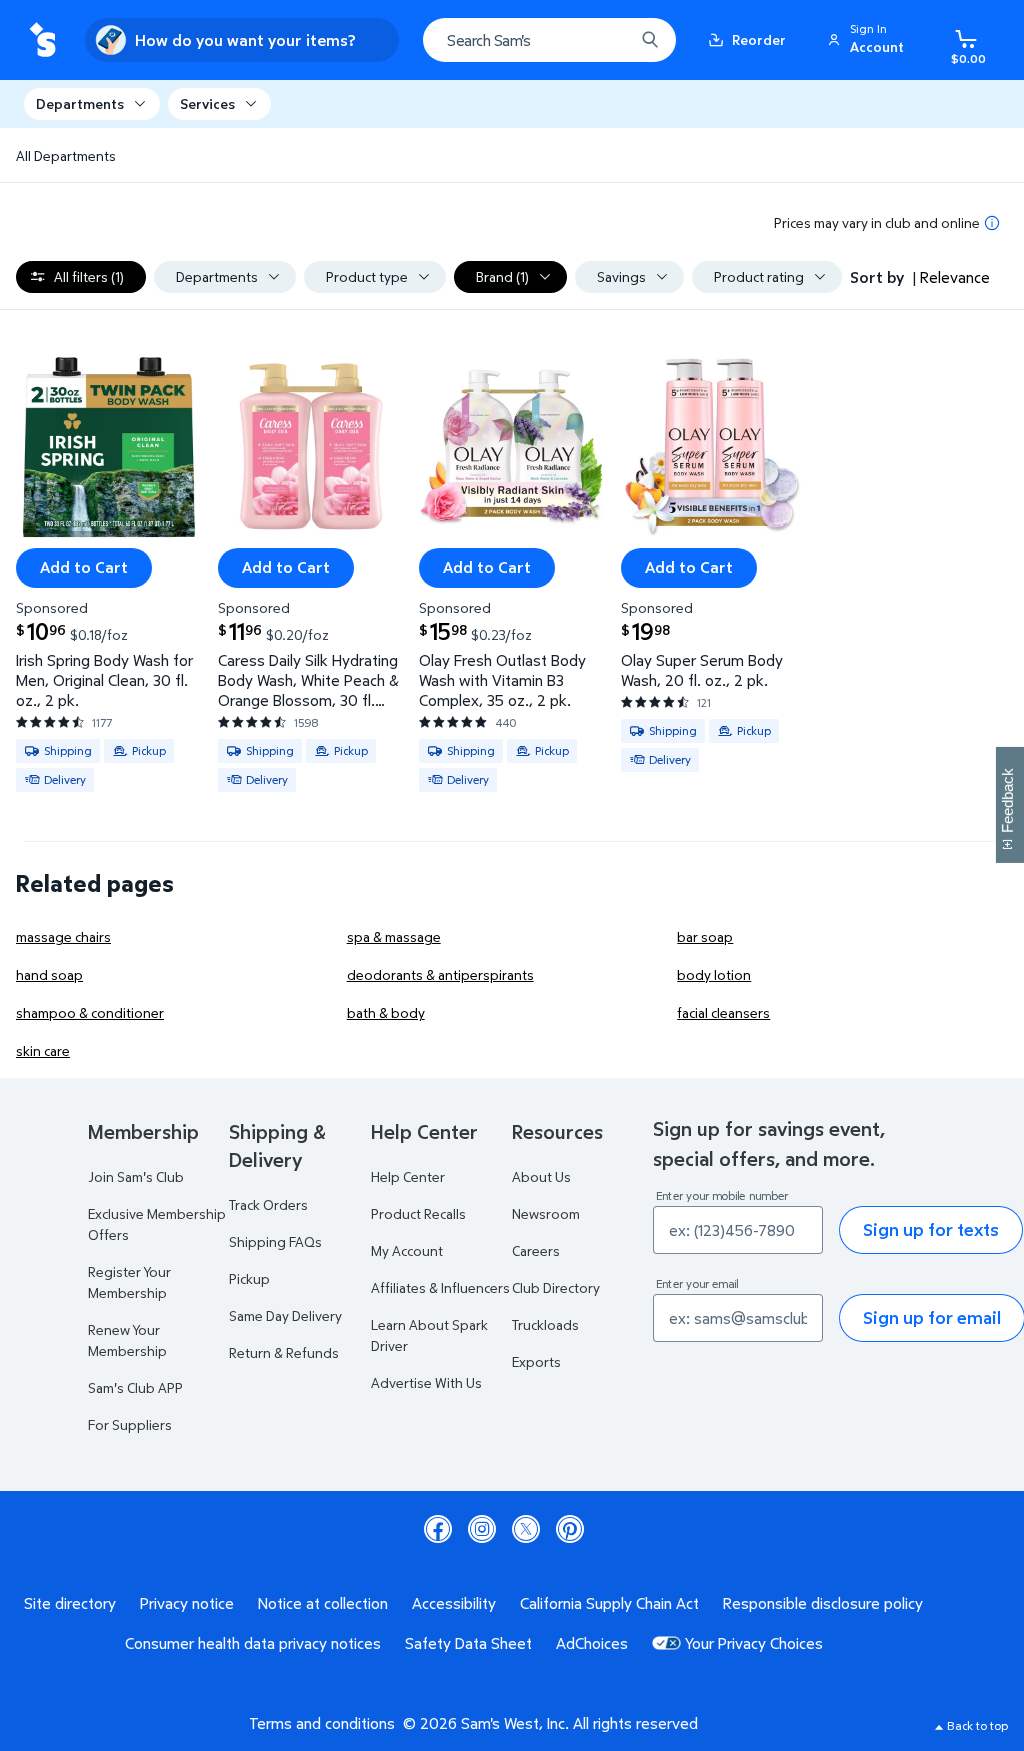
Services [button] (207, 103)
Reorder (759, 39)
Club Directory (556, 1287)
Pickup (249, 1278)
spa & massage (394, 936)
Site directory (70, 1603)
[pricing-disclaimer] (992, 223)
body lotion (714, 974)
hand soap (49, 974)
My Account (407, 1250)
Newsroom (546, 1213)
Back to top (977, 1725)
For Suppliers (130, 1424)
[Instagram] (482, 1529)
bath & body (386, 1012)
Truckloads (545, 1324)
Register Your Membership (129, 1282)
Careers (536, 1250)
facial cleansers (723, 1012)
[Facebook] (438, 1529)
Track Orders (268, 1204)
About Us (541, 1176)
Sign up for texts (931, 1229)
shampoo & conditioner (90, 1012)
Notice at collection (323, 1603)
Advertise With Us (426, 1382)
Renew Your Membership (127, 1340)
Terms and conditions (322, 1723)
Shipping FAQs (275, 1241)
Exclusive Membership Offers (157, 1224)
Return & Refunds (284, 1352)
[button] (869, 40)
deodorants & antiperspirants (440, 974)
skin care (43, 1050)
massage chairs (63, 936)
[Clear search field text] (604, 40)
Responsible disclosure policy (823, 1603)
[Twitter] (526, 1529)
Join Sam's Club (136, 1176)
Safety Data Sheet (468, 1643)
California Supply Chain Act (609, 1603)
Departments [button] (80, 103)
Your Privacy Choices (754, 1643)
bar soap (705, 936)
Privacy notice (187, 1603)
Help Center (408, 1176)
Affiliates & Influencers (440, 1287)
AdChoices (592, 1643)
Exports (536, 1361)
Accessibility (454, 1603)
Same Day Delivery (285, 1315)
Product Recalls (418, 1213)
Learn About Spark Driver (429, 1335)
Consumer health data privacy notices (253, 1643)
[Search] (650, 40)
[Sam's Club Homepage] (42, 40)
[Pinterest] (570, 1529)
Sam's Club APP (135, 1387)
